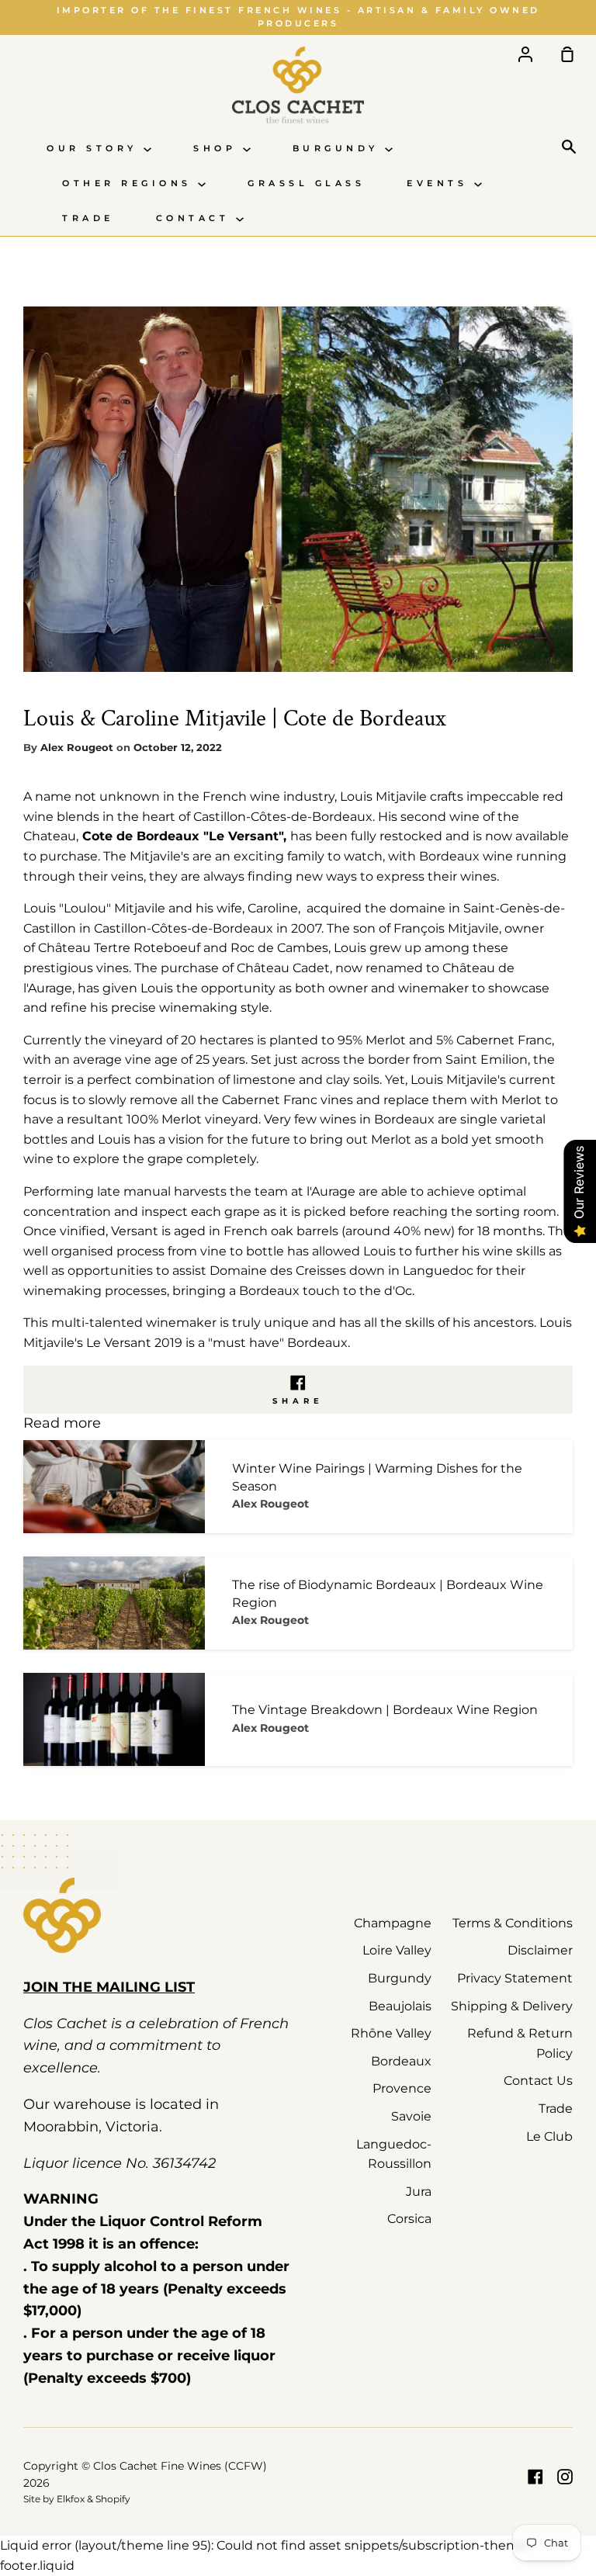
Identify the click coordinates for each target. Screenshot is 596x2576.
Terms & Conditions (513, 1923)
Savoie (411, 2116)
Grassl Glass (306, 184)
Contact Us (538, 2081)
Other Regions (130, 184)
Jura (419, 2192)
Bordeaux (401, 2061)
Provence (402, 2088)
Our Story (95, 149)
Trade (88, 218)
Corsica (409, 2219)
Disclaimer (540, 1950)
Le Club (549, 2136)
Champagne (393, 1923)
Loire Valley (397, 1950)
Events (440, 184)
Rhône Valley (391, 2033)
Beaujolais (400, 2006)
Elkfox (71, 2499)
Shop (218, 149)
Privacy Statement (515, 1978)
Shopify (113, 2499)
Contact (196, 218)
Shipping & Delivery (512, 2006)
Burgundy (339, 149)
